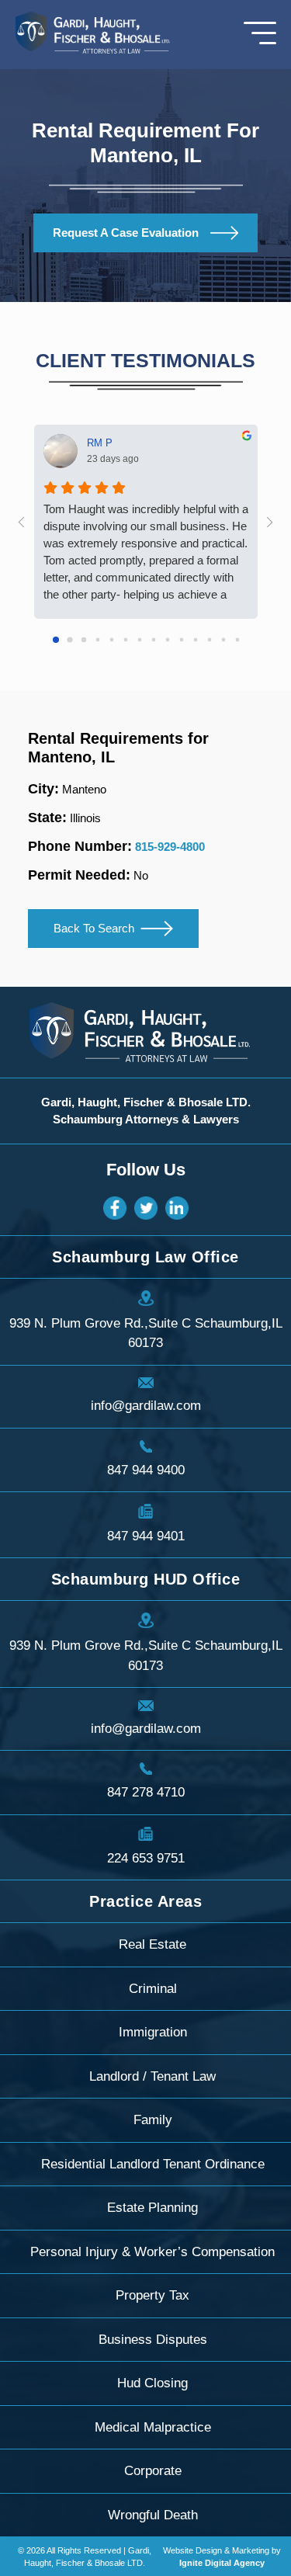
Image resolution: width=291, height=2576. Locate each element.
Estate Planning (152, 2208)
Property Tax (152, 2295)
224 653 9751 (146, 1858)
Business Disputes (153, 2340)
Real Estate (152, 1944)
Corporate (153, 2471)
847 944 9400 (146, 1470)
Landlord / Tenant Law (152, 2076)
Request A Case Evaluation (126, 233)
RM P (100, 443)
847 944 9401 (146, 1536)
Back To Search (94, 928)
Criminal (153, 1989)
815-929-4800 (170, 847)
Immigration (153, 2032)
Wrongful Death (153, 2515)
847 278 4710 (146, 1792)
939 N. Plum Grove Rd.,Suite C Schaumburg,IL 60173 (146, 1333)
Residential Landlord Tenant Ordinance (153, 2164)
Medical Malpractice (153, 2427)
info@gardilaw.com (146, 1406)
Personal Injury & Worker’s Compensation (152, 2252)
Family (153, 2120)
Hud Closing (152, 2383)
